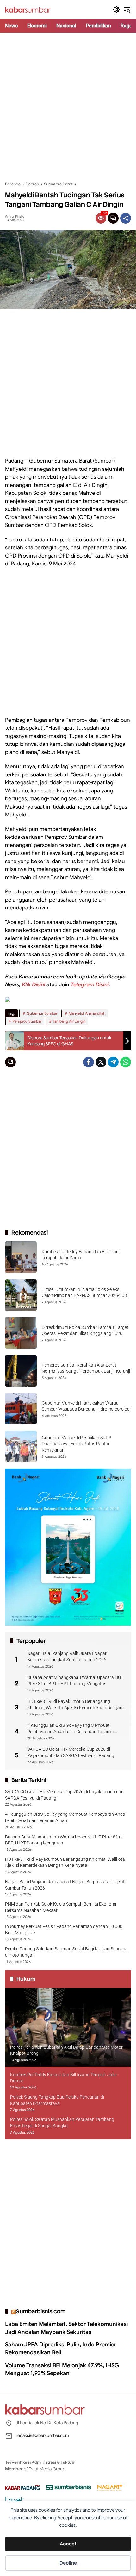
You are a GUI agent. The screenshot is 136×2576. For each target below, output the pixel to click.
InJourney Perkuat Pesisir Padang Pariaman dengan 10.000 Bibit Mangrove (64, 1930)
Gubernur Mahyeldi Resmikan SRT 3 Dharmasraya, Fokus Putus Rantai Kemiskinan (77, 1444)
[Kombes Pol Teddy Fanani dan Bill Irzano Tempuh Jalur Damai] (21, 1257)
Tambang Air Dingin (69, 1021)
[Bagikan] (126, 218)
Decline (68, 2563)
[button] (116, 9)
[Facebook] (89, 1062)
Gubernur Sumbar (42, 1013)
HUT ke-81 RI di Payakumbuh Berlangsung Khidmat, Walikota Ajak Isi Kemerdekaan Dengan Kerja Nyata (75, 1705)
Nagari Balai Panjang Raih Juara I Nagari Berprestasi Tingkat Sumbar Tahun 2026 (67, 1656)
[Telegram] (113, 1062)
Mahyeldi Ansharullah (87, 1013)
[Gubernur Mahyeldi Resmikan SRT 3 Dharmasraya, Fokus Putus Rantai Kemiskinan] (21, 1446)
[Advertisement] (68, 107)
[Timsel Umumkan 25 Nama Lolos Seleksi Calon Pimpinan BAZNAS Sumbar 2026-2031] (21, 1295)
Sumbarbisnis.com (41, 2311)
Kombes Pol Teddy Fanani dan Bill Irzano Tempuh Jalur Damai (64, 2078)
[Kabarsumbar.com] (28, 9)
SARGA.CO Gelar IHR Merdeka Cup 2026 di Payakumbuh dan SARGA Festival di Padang (71, 1752)
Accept (68, 2544)
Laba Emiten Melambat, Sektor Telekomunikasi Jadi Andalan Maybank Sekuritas (66, 2328)
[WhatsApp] (126, 1062)
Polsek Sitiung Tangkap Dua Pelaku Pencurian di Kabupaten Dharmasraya (57, 2100)
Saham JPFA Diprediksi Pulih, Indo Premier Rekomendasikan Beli (61, 2348)
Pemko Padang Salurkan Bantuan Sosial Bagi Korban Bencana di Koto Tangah (66, 1952)
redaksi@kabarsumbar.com (42, 2435)
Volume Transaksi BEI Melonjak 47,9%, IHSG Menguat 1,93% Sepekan (62, 2369)
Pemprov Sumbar (27, 1021)
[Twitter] (101, 1062)
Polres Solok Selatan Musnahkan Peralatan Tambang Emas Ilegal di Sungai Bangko (62, 2123)
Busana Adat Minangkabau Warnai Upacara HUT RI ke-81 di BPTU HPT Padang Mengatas (75, 1680)
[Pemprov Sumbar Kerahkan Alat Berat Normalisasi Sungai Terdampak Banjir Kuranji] (21, 1371)
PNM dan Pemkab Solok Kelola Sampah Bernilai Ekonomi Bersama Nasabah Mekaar (61, 1907)
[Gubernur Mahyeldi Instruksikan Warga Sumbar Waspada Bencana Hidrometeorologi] (21, 1409)
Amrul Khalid (15, 216)
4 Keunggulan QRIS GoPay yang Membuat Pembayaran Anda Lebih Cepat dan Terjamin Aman (71, 1729)
